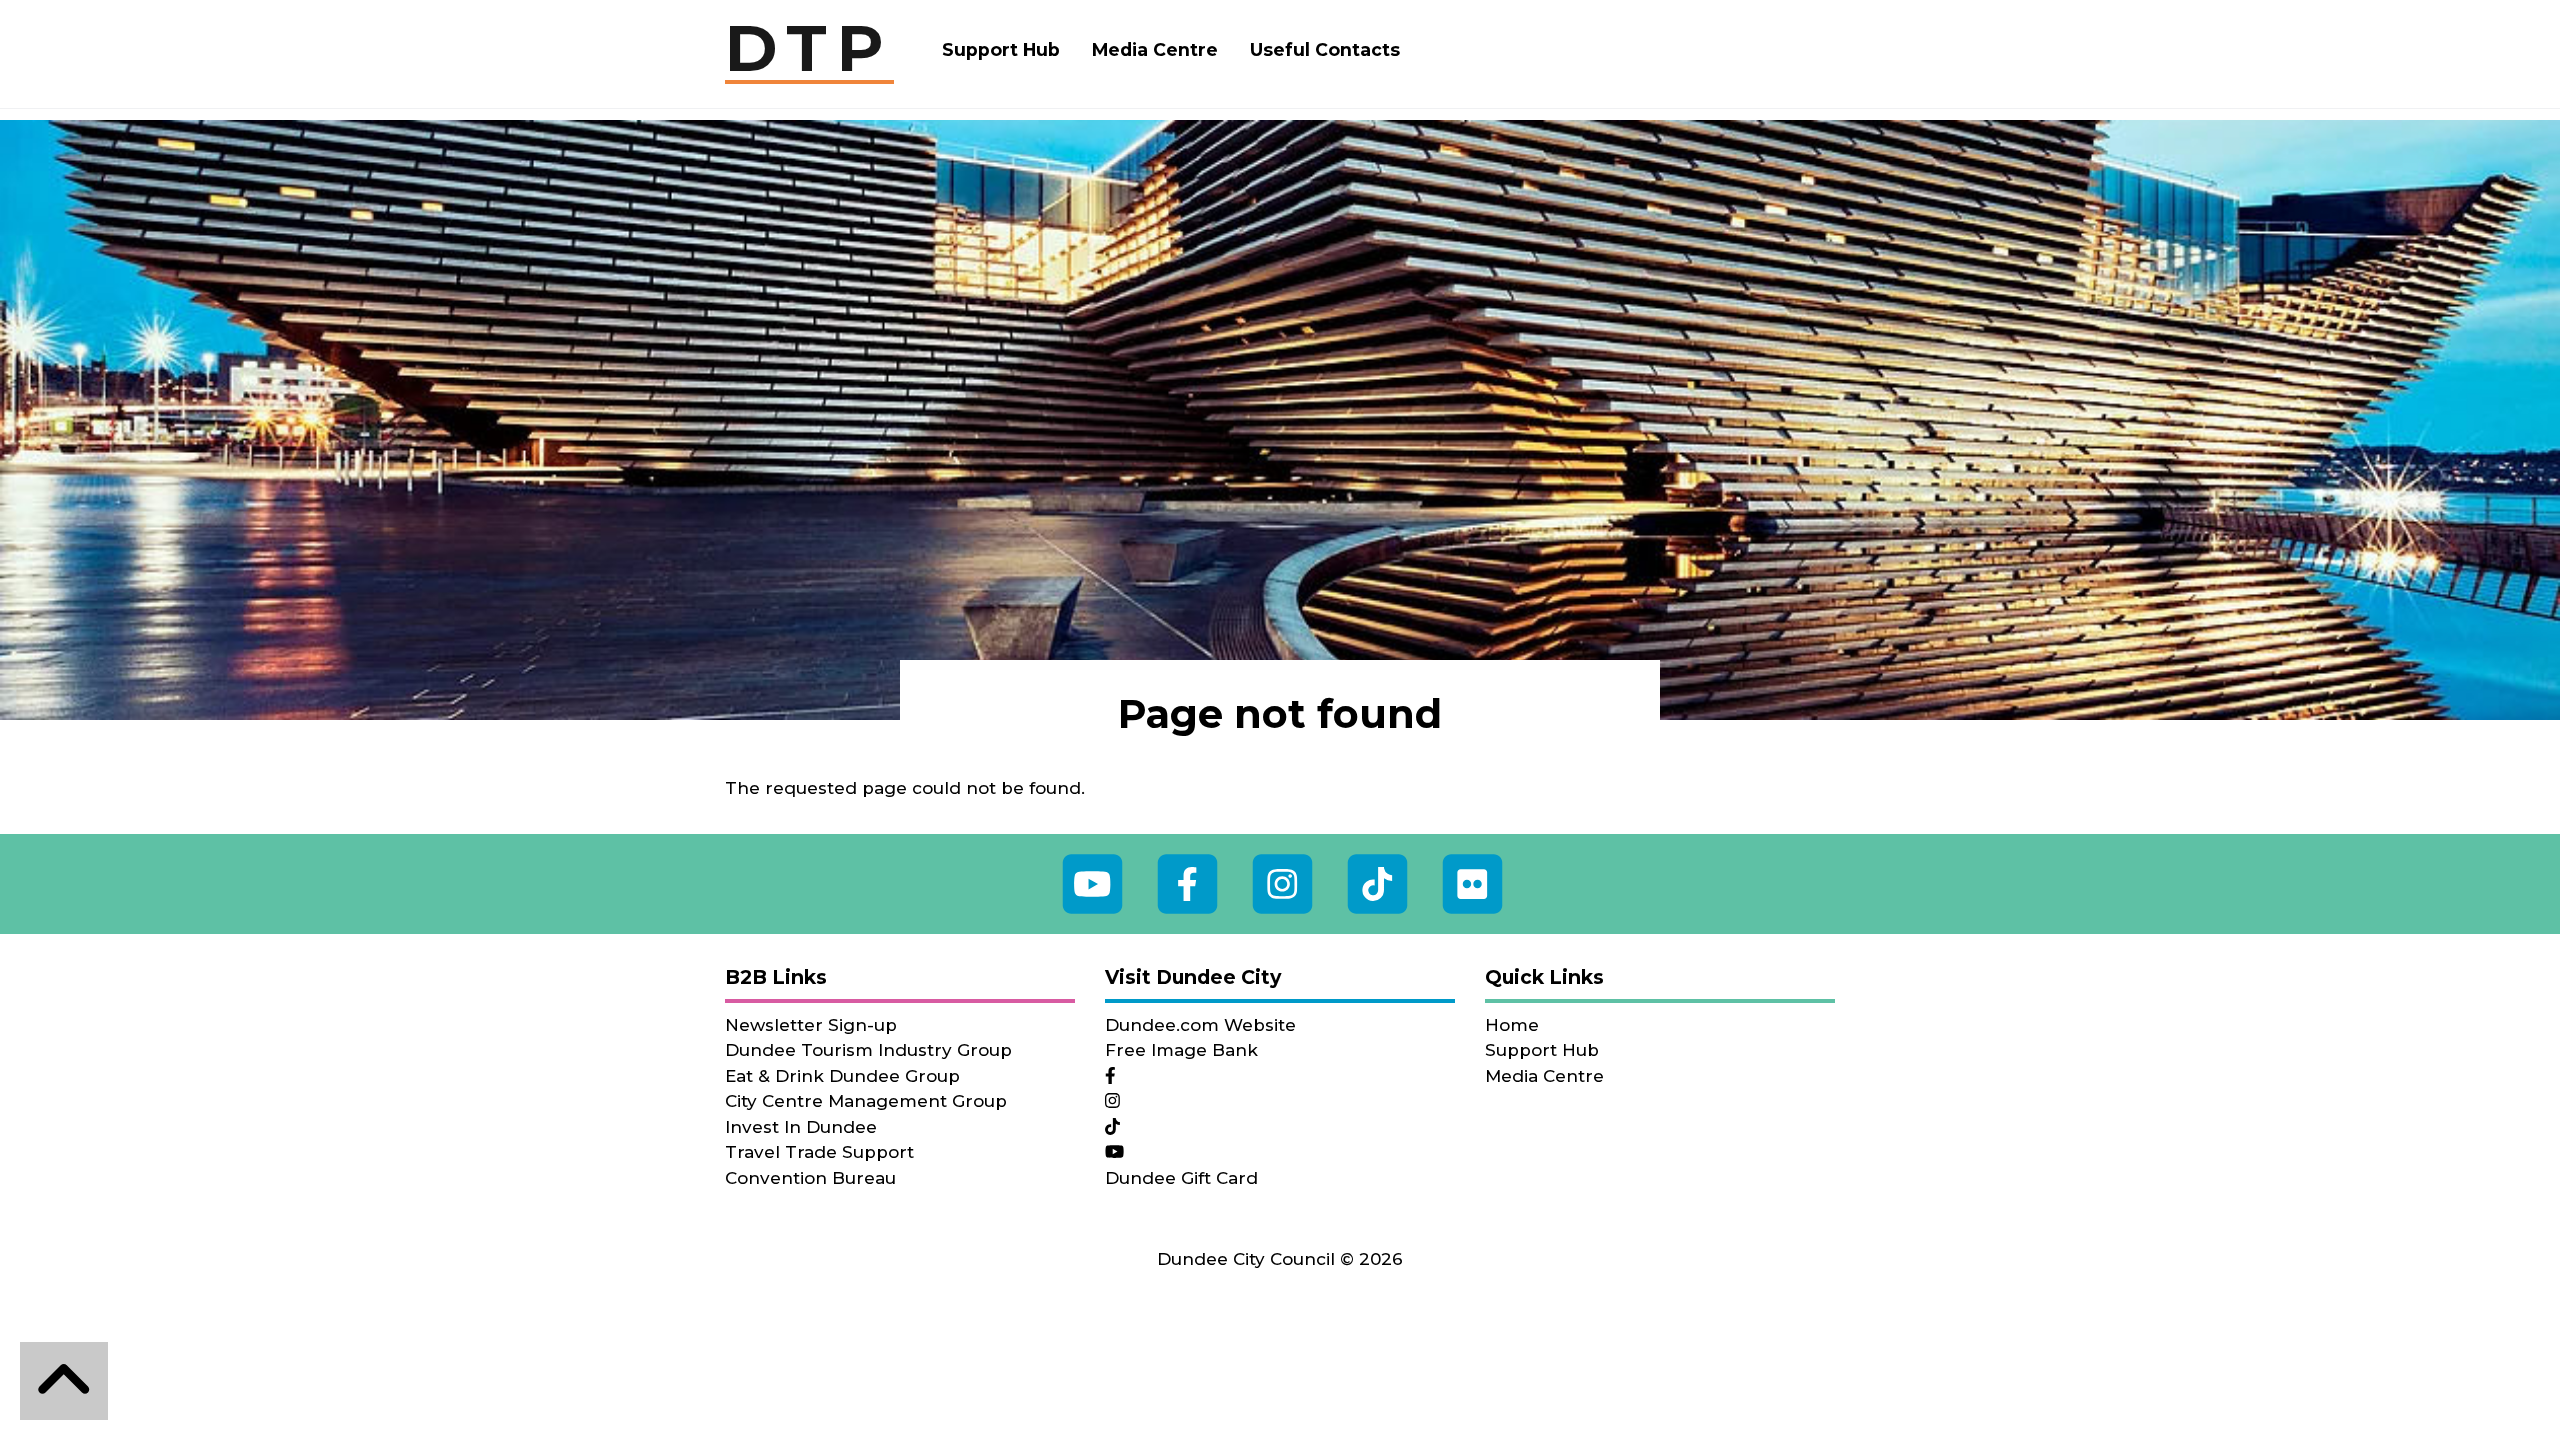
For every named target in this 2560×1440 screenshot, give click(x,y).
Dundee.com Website (1200, 1025)
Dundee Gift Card (1181, 1178)
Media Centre (1155, 49)
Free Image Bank (1181, 1050)
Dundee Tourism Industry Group (868, 1050)
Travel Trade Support (819, 1152)
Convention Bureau (810, 1178)
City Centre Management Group (866, 1101)
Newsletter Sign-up (811, 1025)
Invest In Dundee (801, 1127)
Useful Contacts (1325, 49)
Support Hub (1001, 49)
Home (1512, 1025)
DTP (809, 50)
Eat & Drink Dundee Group (842, 1076)
